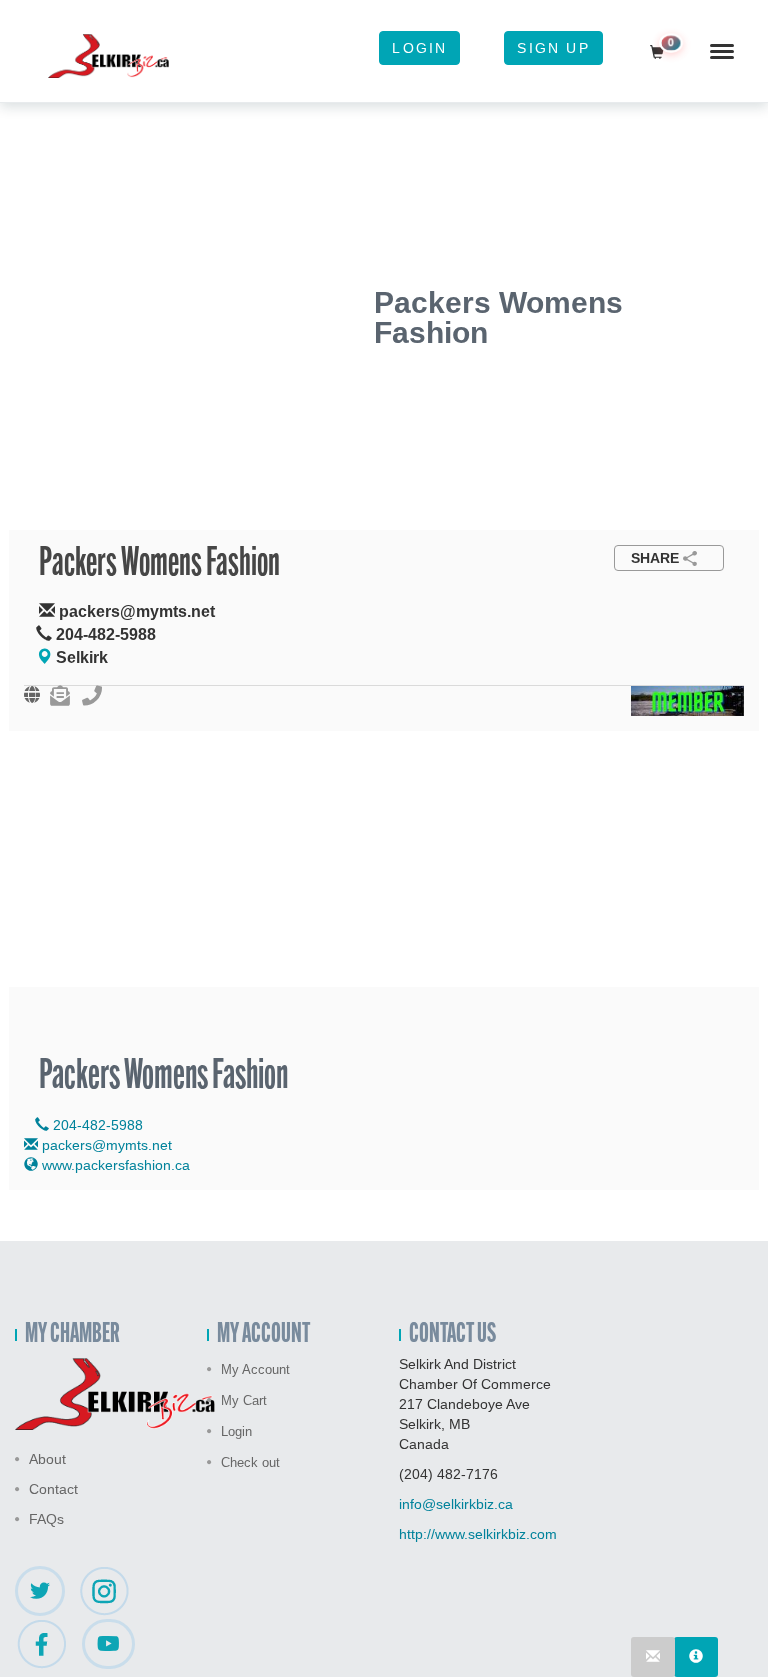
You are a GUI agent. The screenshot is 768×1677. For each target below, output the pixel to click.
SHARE (655, 558)
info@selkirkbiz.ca (456, 1504)
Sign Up (553, 48)
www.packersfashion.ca (114, 1165)
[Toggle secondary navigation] (722, 51)
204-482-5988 (96, 1125)
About (47, 1459)
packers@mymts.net (107, 1145)
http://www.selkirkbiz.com (478, 1534)
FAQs (46, 1519)
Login (419, 48)
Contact (53, 1489)
